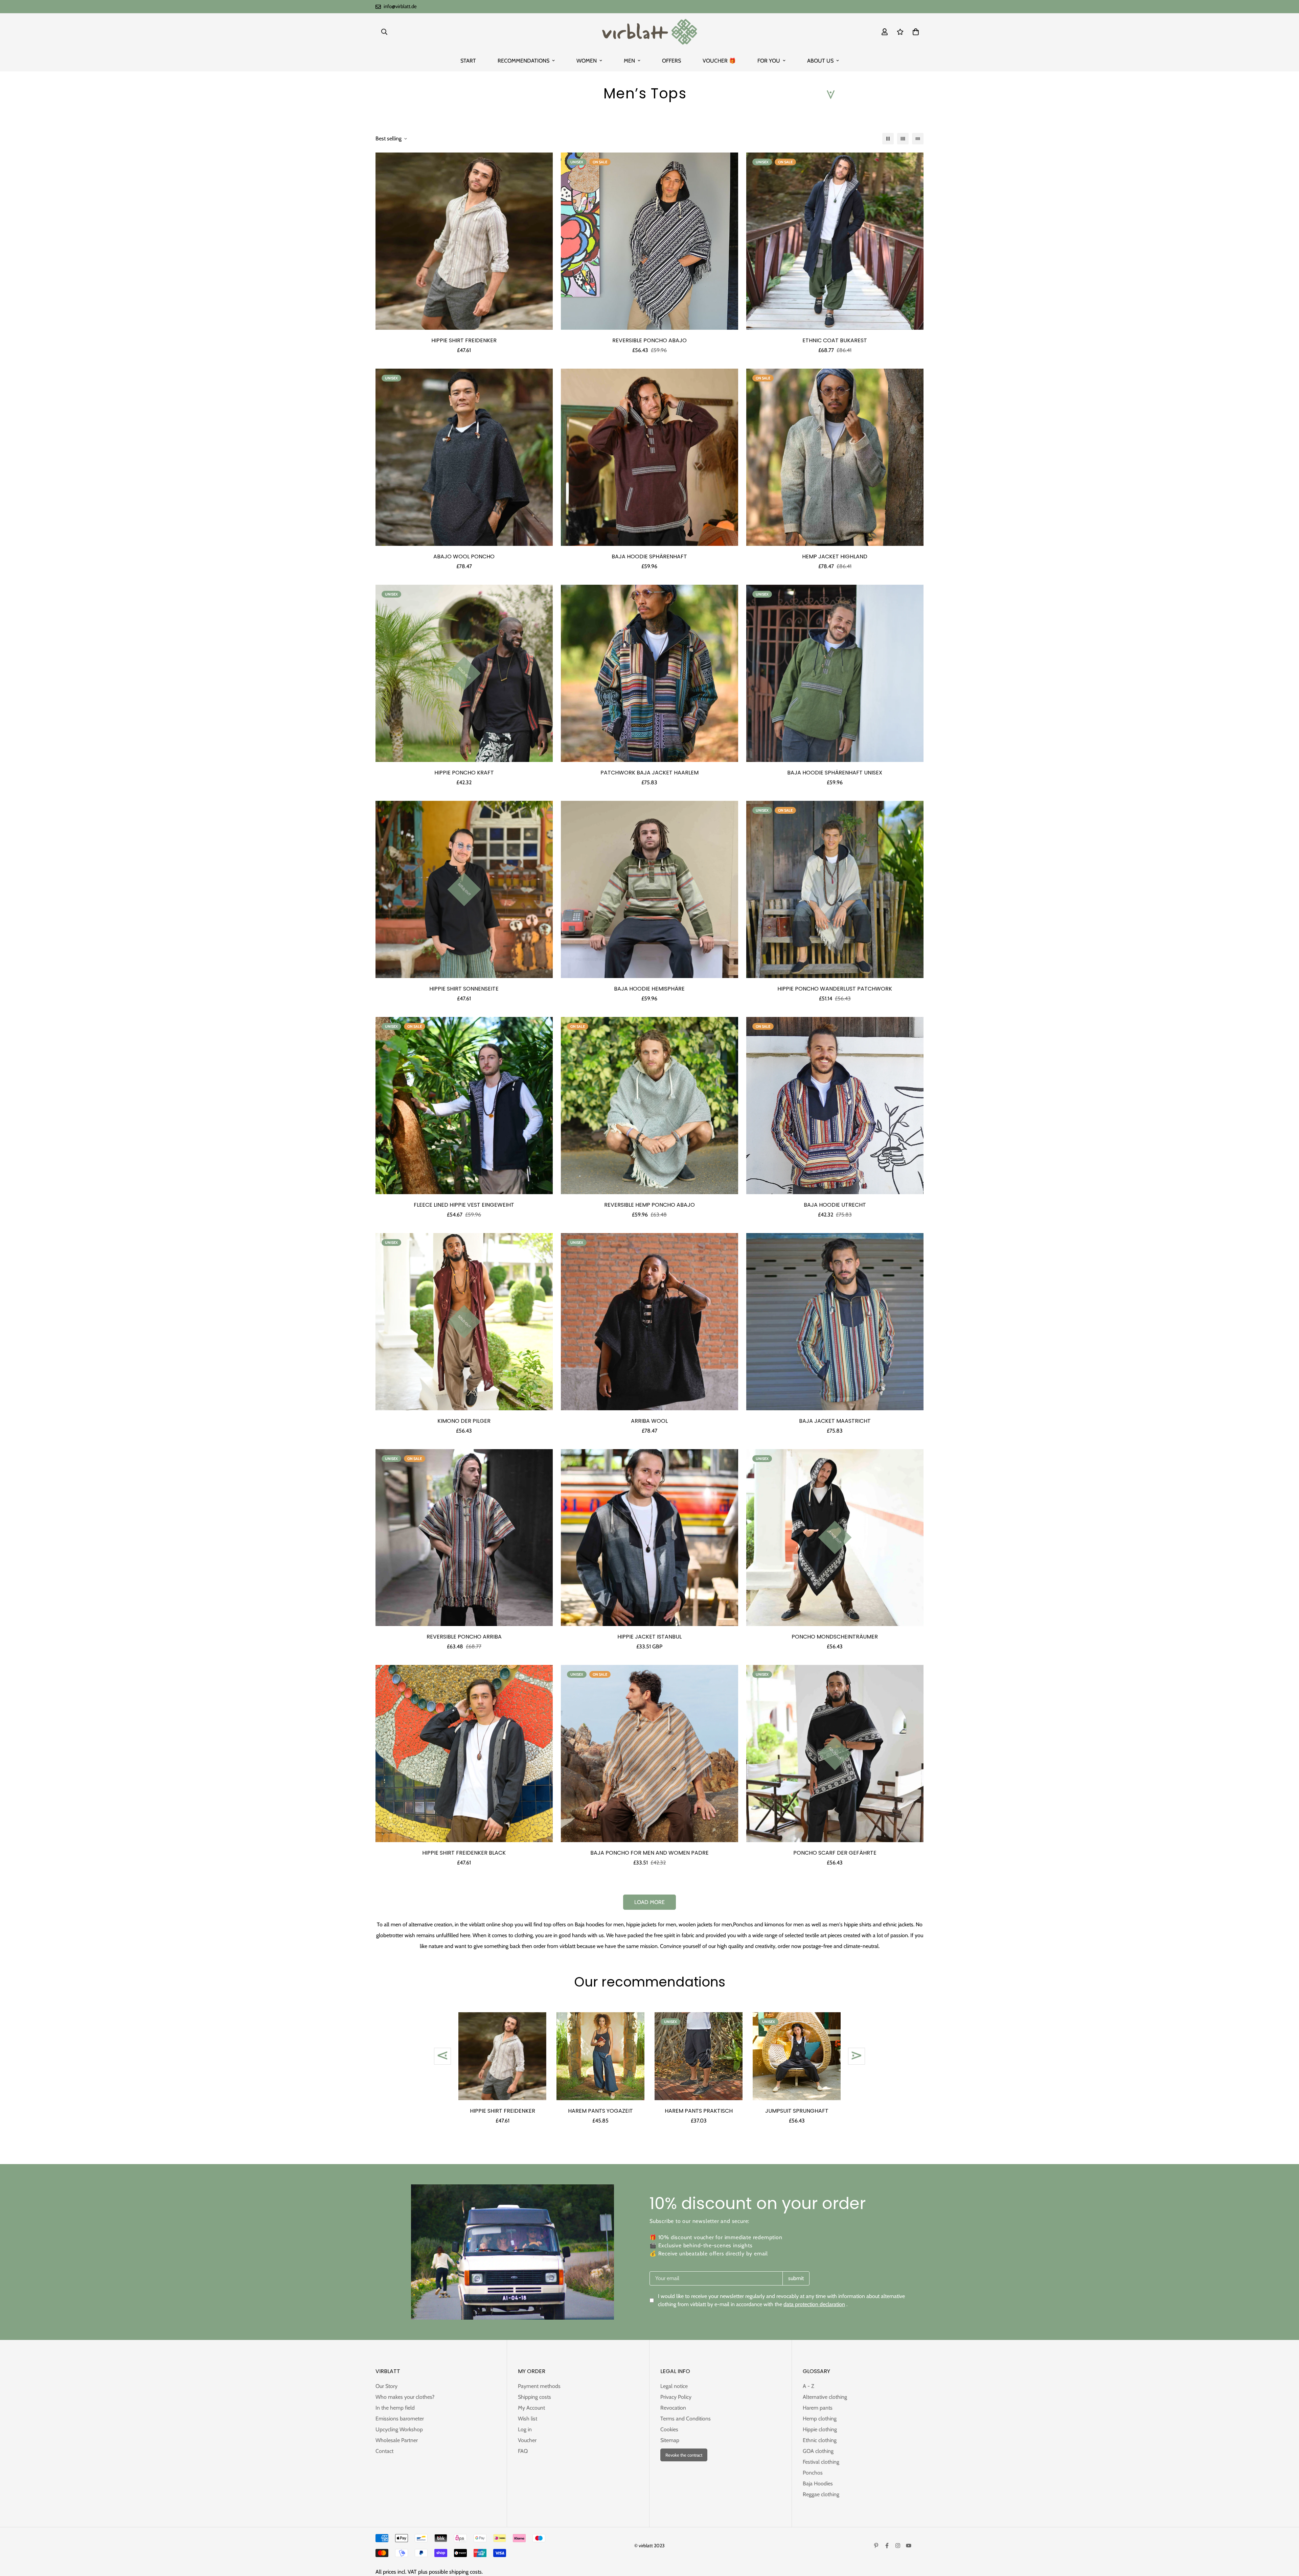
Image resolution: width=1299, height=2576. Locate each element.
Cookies (669, 2429)
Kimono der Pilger (464, 1421)
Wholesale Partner (397, 2440)
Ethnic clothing (820, 2440)
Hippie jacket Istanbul (649, 1637)
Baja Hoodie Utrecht (835, 1205)
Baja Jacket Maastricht (835, 1421)
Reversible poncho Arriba (464, 1637)
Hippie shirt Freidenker (464, 340)
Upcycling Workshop (399, 2429)
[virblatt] (649, 32)
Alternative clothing (825, 2397)
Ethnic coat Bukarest (835, 340)
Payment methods (539, 2386)
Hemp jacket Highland (835, 556)
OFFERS (671, 61)
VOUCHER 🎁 (719, 61)
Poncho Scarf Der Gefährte (835, 1853)
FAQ (523, 2451)
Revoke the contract (684, 2455)
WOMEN (587, 61)
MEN (629, 61)
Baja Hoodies (818, 2484)
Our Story (386, 2386)
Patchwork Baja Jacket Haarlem (649, 773)
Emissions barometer (400, 2419)
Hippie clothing (820, 2429)
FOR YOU (769, 61)
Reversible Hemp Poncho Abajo (649, 1205)
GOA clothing (818, 2451)
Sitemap (670, 2440)
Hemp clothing (820, 2419)
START (468, 61)
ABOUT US (820, 61)
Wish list (528, 2419)
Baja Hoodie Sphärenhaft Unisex (835, 773)
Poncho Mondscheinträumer (835, 1637)
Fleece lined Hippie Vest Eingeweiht (464, 1205)
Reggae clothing (821, 2494)
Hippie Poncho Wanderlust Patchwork (835, 989)
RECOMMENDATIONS (523, 61)
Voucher (527, 2440)
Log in (525, 2429)
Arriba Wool (649, 1421)
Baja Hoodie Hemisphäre (649, 989)
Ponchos (743, 1924)
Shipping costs (534, 2397)
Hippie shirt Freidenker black (464, 1853)
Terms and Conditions (686, 2419)
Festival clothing (821, 2462)
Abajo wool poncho (464, 556)
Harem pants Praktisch (699, 2111)
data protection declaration (814, 2304)
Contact (384, 2451)
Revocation (673, 2408)
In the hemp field (395, 2408)
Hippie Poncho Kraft (464, 773)
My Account (531, 2408)
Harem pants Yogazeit (600, 2111)
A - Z (808, 2386)
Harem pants (818, 2408)
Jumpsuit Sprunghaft (797, 2111)
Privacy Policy (676, 2397)
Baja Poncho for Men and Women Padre (649, 1853)
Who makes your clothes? (405, 2397)
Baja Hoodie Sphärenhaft (649, 556)
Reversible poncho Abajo (649, 340)
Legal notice (674, 2386)
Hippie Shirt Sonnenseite (464, 989)
